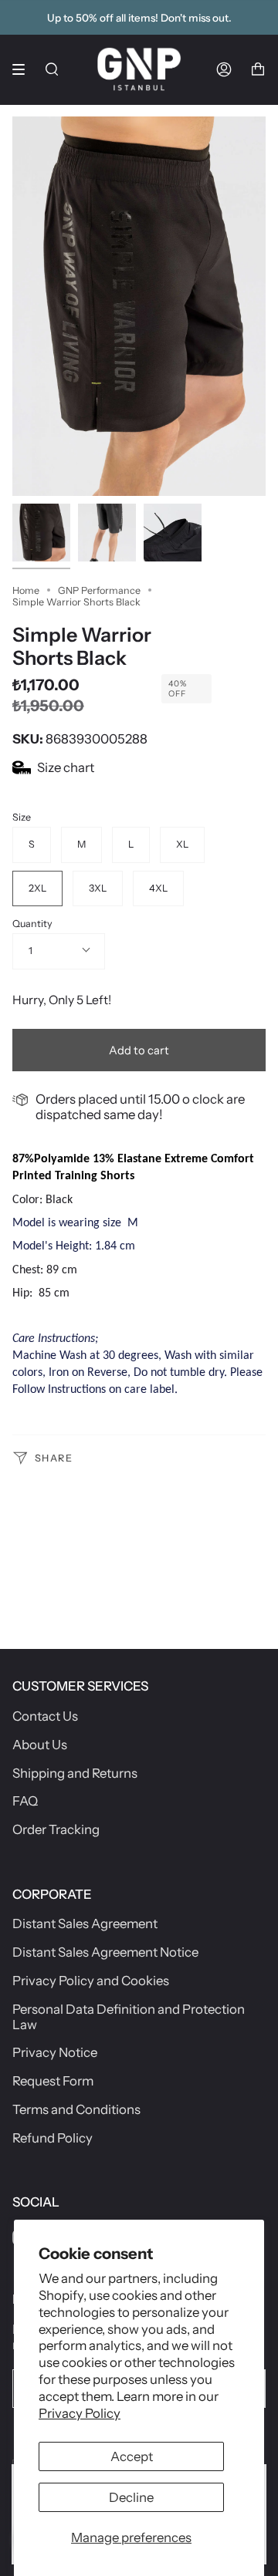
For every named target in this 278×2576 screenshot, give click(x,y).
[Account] (224, 69)
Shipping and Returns (75, 1773)
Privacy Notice (55, 2052)
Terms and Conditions (76, 2109)
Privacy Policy (80, 2413)
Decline (131, 2497)
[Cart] (258, 69)
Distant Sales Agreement (85, 1924)
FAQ (25, 1801)
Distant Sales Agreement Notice (105, 1952)
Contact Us (45, 1716)
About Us (40, 1745)
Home (26, 590)
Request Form (53, 2081)
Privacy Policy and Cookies (91, 1981)
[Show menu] (24, 69)
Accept (132, 2456)
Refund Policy (53, 2138)
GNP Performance (99, 590)
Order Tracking (56, 1829)
